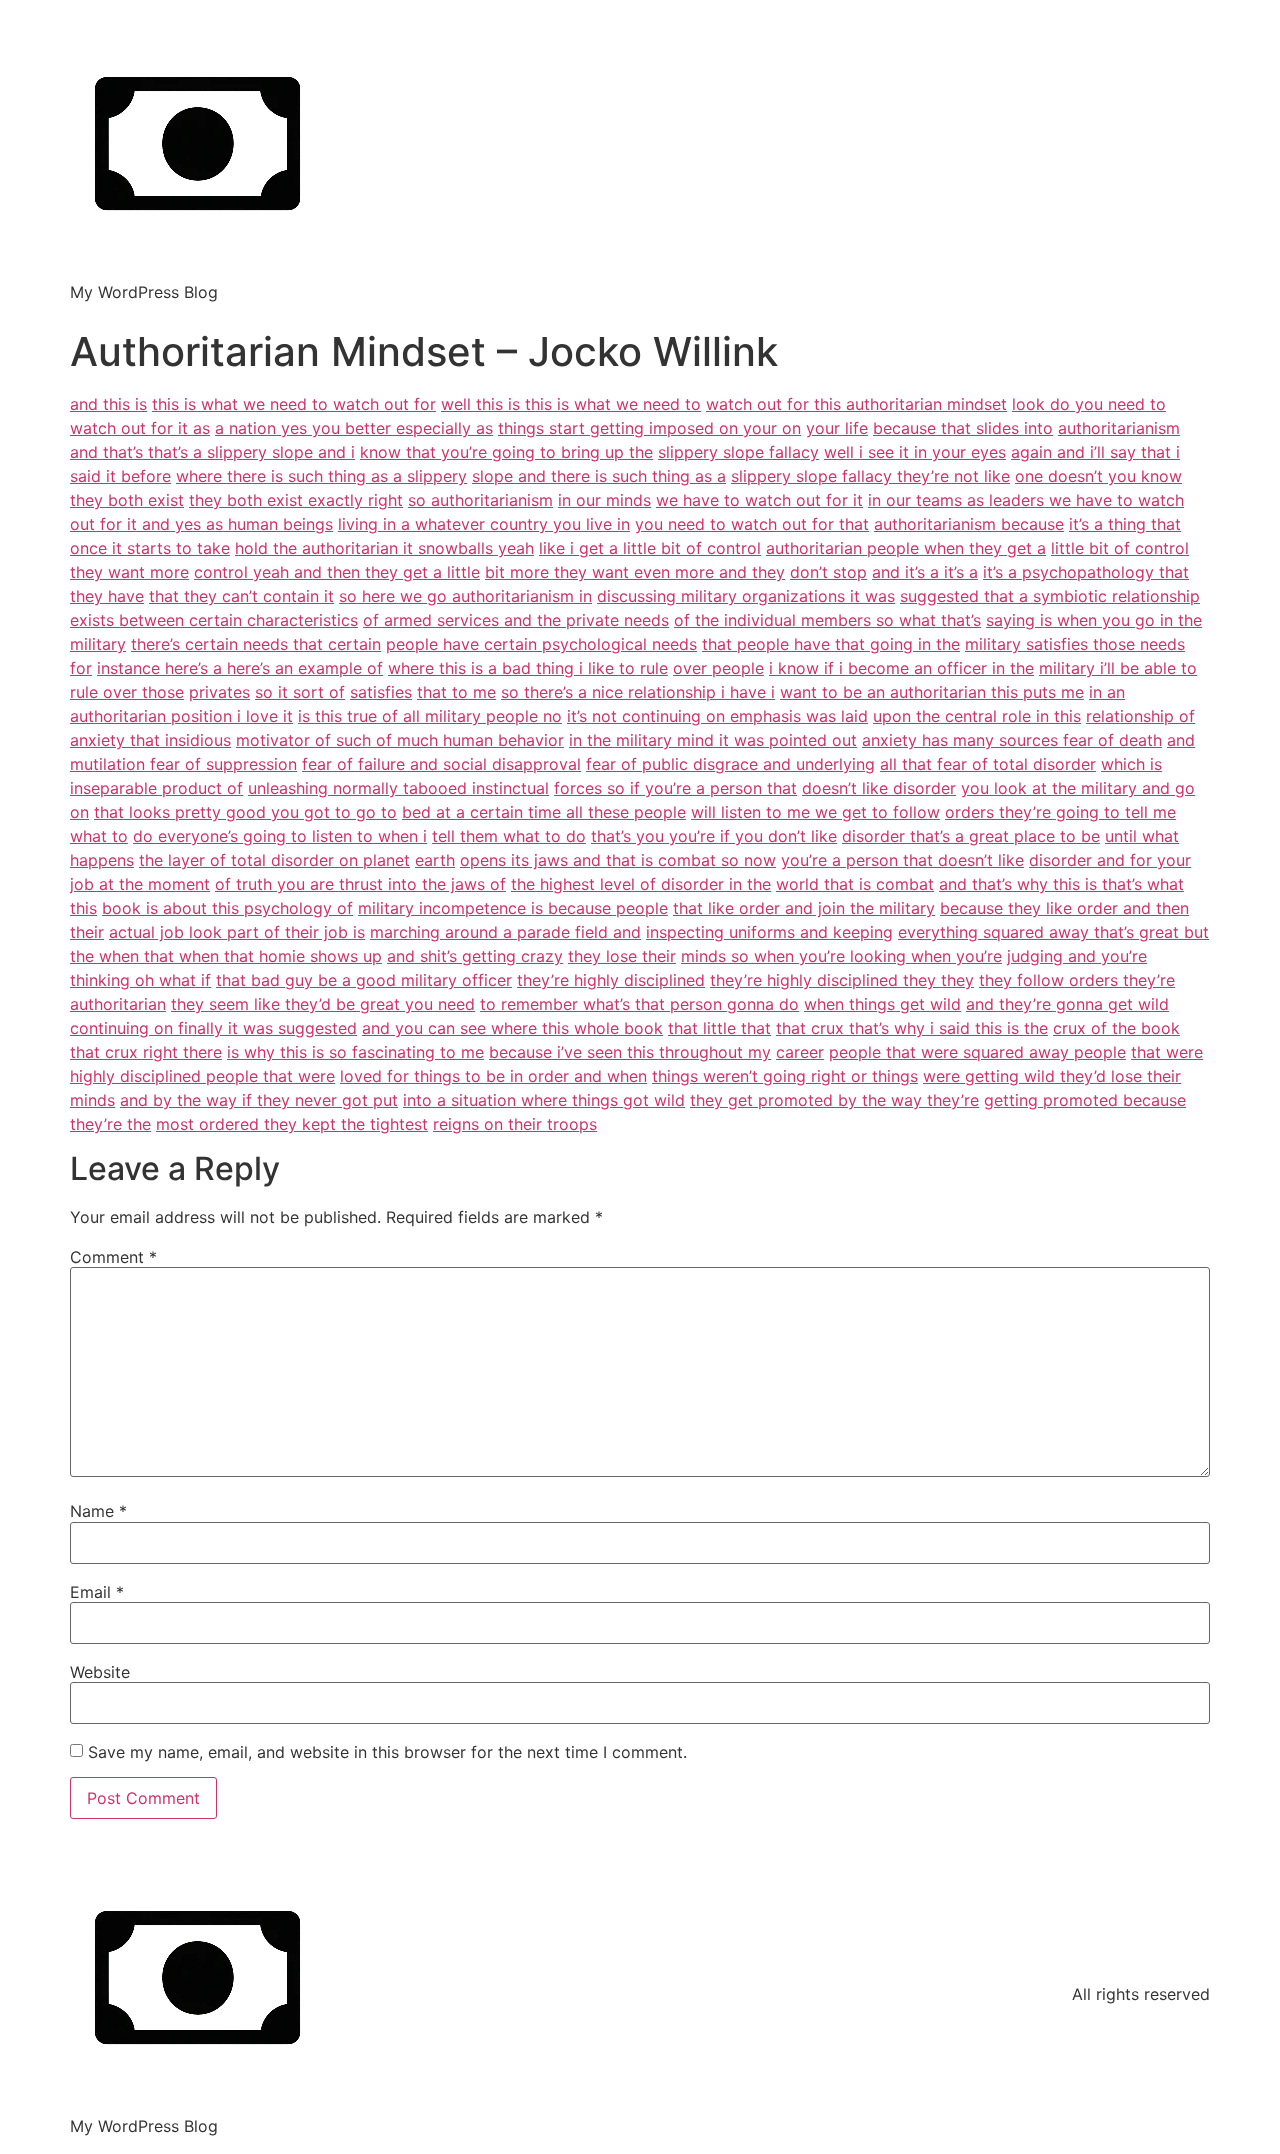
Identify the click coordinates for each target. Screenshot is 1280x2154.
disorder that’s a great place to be (971, 836)
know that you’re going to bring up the (506, 452)
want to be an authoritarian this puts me (932, 692)
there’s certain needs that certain (256, 644)
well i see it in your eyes (915, 452)
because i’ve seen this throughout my (630, 1052)
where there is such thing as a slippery (321, 476)
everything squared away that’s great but (1053, 932)
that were (1167, 1052)
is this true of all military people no (430, 716)
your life (837, 428)
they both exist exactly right (296, 500)
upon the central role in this (977, 716)
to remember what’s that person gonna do (639, 1004)
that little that (719, 1028)
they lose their (622, 956)
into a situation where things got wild (544, 1100)
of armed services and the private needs (516, 620)
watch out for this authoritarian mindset (856, 404)
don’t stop (828, 572)
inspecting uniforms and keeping (769, 932)
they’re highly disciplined (611, 980)
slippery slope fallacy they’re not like (870, 476)
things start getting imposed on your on (649, 428)
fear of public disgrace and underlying (730, 764)
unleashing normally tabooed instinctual (398, 788)
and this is (108, 404)
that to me (456, 692)
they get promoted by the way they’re (834, 1100)
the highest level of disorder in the (641, 884)
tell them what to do (509, 836)
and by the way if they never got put (259, 1100)
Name (98, 1511)
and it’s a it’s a (925, 572)
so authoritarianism (480, 500)
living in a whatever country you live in (484, 524)
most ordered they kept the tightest (292, 1124)
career (800, 1052)
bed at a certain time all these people (544, 812)
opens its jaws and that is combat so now (618, 860)
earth (435, 860)
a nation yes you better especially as (354, 428)
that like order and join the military (804, 908)
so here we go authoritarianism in (465, 596)
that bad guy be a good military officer (364, 980)
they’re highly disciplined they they (842, 980)
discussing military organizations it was (746, 596)
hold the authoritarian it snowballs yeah (384, 548)
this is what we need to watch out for (294, 404)
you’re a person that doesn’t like (902, 860)
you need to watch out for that (752, 524)
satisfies (381, 692)
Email (97, 1592)
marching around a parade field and (505, 932)
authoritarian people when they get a (906, 548)
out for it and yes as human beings (201, 524)
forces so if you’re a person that (675, 788)
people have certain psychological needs (541, 644)
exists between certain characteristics (214, 620)
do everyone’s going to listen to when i (280, 836)
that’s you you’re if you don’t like (714, 836)
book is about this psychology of (227, 908)
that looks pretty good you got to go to (245, 812)
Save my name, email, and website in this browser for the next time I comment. (387, 1752)
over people (718, 668)
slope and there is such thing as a (599, 476)
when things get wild (882, 1004)
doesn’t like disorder (879, 788)
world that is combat (855, 884)
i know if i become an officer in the (901, 668)
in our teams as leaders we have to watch (1026, 500)
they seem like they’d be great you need (323, 1004)
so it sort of (300, 692)
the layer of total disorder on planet (274, 860)
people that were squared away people (977, 1052)
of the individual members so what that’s (827, 620)
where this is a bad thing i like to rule (528, 668)
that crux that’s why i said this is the (912, 1028)
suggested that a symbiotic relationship (1050, 596)
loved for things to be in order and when (493, 1076)
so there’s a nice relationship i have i (638, 692)
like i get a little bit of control (650, 548)
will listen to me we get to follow (815, 812)
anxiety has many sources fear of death (1012, 740)
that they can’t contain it (241, 596)
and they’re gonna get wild (1067, 1004)
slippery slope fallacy (738, 452)
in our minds (604, 500)
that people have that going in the (831, 644)
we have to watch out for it (759, 500)
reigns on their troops (515, 1124)
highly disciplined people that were (202, 1076)
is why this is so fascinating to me (355, 1052)
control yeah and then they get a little (337, 572)
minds (92, 1100)
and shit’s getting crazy (475, 956)
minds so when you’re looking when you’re (841, 956)
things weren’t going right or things (785, 1076)
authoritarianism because (969, 524)
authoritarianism (1119, 428)
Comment (113, 1257)
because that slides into (963, 428)
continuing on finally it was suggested (213, 1028)
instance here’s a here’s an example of (240, 668)
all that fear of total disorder (988, 764)
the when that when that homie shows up (226, 956)
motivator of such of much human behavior (400, 740)
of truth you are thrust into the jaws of (360, 884)
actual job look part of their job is (237, 932)
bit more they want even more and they (635, 572)
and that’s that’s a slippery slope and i (212, 452)
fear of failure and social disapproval (441, 764)
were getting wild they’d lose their (1052, 1076)
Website (100, 1672)
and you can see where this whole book (512, 1028)
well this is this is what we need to (571, 404)
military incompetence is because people (513, 908)
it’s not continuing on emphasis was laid (717, 716)
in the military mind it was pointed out (713, 740)
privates (219, 692)
